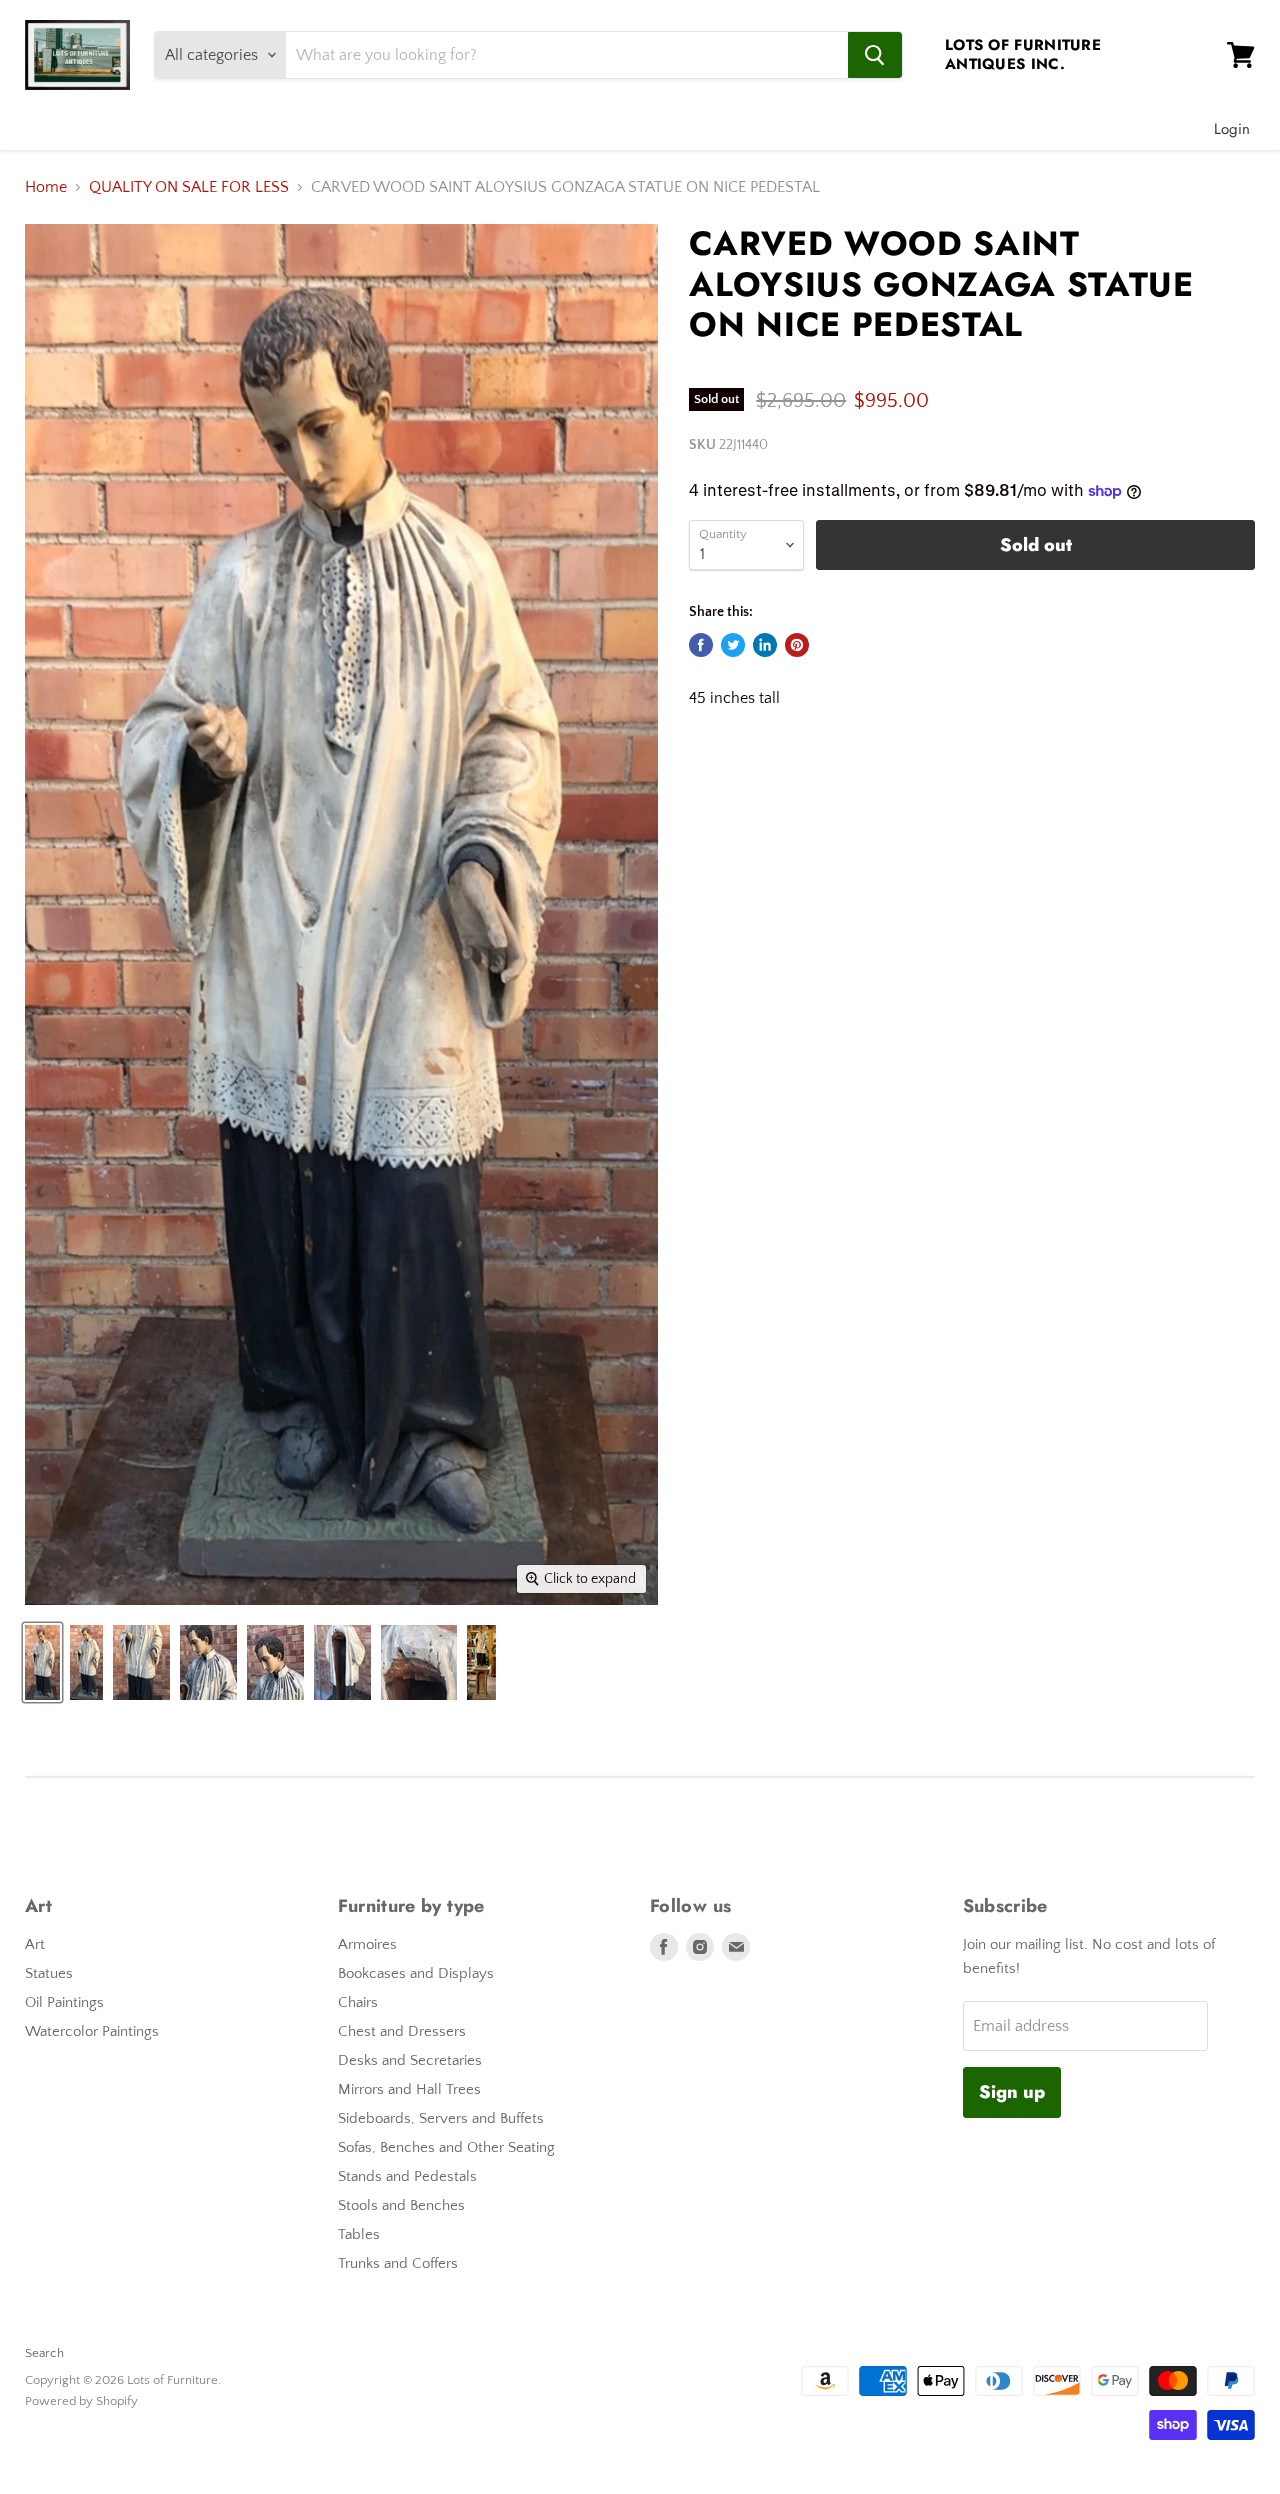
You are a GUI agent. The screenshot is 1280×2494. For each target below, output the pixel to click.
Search (44, 2353)
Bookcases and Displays (416, 1973)
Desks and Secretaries (410, 2060)
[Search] (875, 55)
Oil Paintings (64, 2002)
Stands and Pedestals (407, 2176)
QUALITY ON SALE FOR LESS (189, 187)
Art (35, 1944)
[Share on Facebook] (701, 645)
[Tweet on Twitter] (733, 645)
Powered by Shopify (81, 2401)
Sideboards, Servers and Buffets (441, 2118)
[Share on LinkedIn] (765, 645)
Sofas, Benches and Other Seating (446, 2147)
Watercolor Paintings (92, 2031)
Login (1232, 129)
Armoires (367, 1944)
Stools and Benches (401, 2205)
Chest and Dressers (402, 2031)
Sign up (1012, 2092)
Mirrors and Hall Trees (409, 2089)
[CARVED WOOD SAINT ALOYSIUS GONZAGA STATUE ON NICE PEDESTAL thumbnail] (42, 1662)
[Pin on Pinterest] (797, 645)
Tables (359, 2234)
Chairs (358, 2002)
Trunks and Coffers (398, 2263)
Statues (49, 1973)
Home (46, 187)
